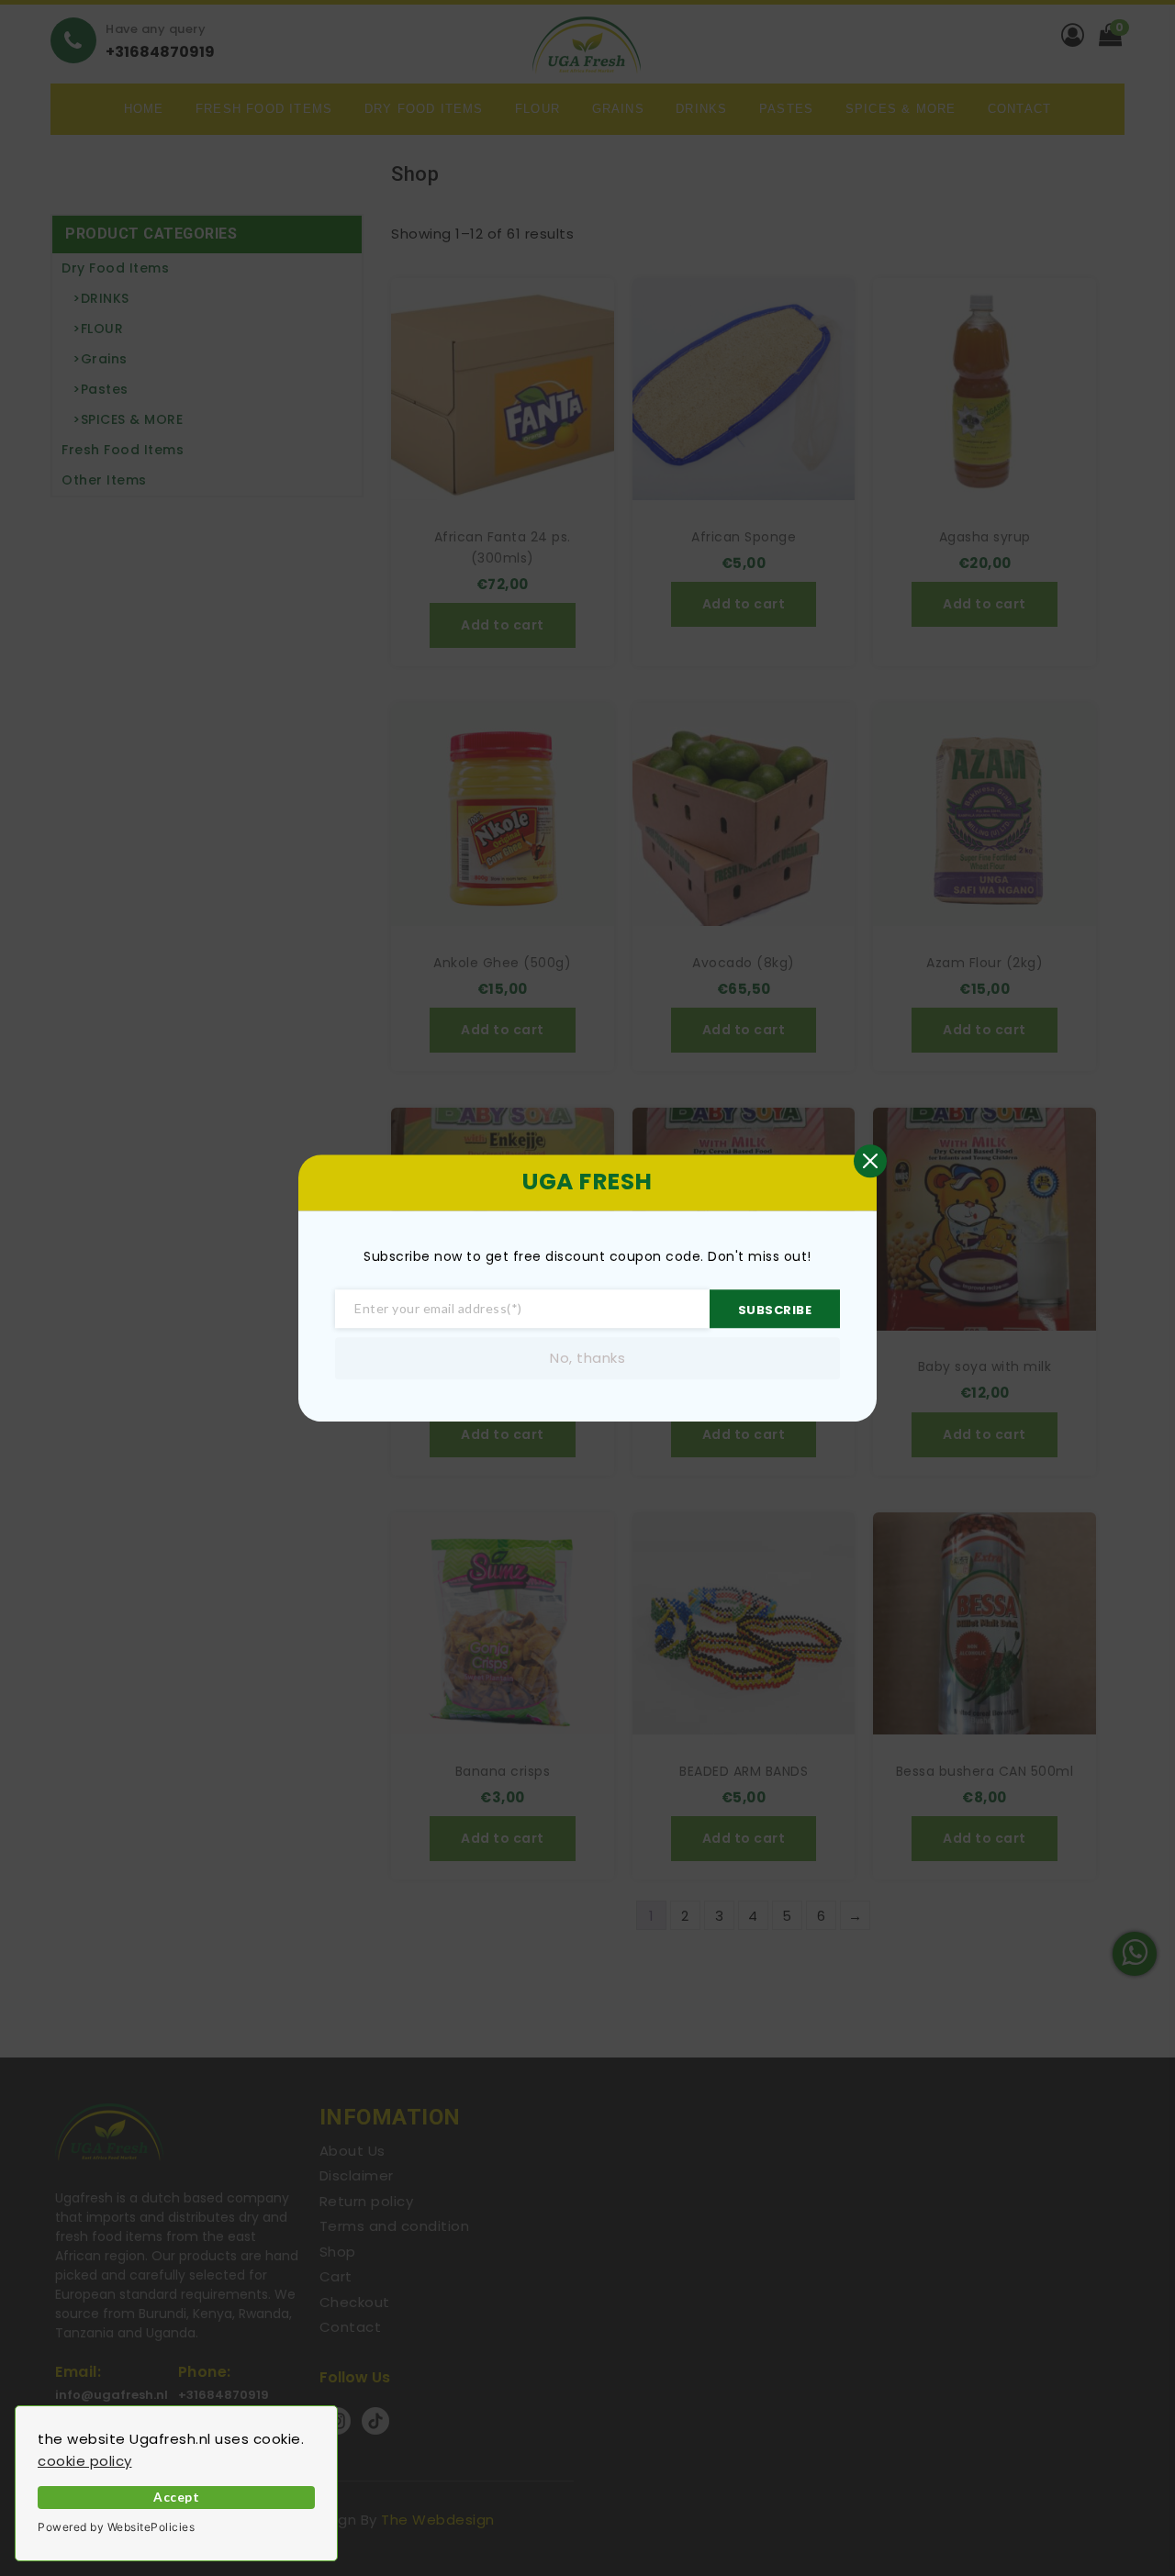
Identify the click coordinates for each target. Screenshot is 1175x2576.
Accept (176, 2497)
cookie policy (85, 2461)
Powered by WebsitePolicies (116, 2527)
